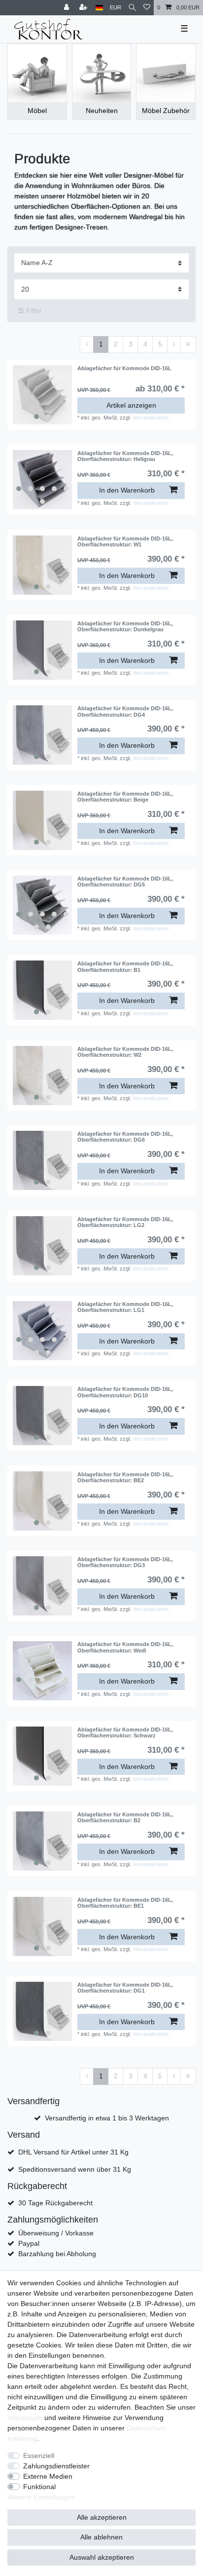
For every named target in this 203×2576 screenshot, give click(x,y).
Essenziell (39, 2456)
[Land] (99, 8)
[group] (42, 395)
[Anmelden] (68, 8)
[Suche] (132, 8)
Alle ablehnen (101, 2537)
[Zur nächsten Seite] (174, 345)
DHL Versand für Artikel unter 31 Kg (73, 2152)
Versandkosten (151, 418)
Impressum (25, 2418)
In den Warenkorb (127, 490)
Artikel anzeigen (131, 405)
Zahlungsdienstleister (56, 2466)
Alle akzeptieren (102, 2517)
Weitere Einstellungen (41, 2497)
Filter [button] (34, 310)
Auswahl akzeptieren (102, 2557)
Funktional (39, 2487)
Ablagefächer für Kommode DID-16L (124, 368)
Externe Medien (48, 2476)
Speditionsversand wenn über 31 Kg (75, 2169)
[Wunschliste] (147, 8)
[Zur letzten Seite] (188, 345)
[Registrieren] (84, 8)
